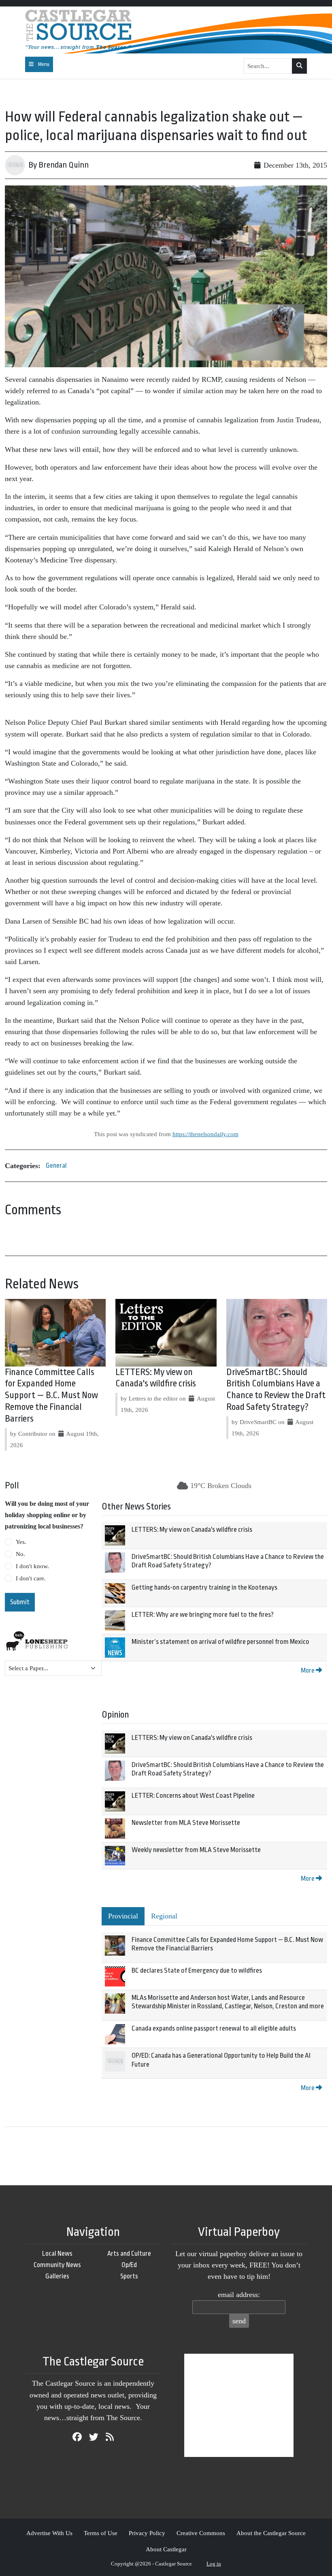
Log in (214, 2564)
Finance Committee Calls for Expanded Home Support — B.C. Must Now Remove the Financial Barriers (51, 1396)
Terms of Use (101, 2533)
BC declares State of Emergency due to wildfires (197, 1970)
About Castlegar (166, 2549)
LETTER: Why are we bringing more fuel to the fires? (203, 1615)
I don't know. (32, 1566)
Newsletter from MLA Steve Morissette (186, 1823)
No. (20, 1554)
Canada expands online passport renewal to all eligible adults (214, 2028)
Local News (57, 2253)
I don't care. (31, 1578)
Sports (129, 2276)
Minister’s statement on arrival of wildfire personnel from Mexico (220, 1642)
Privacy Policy (147, 2533)
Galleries (57, 2276)
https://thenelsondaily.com (205, 1134)
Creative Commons (201, 2533)
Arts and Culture (129, 2253)
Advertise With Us (49, 2533)
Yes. (21, 1542)
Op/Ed (129, 2265)
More (308, 1670)
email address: (239, 2295)
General (56, 1166)
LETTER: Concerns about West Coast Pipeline (193, 1796)
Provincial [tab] (123, 1916)
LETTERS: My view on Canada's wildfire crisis (192, 1530)
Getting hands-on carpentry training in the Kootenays (204, 1587)
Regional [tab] (164, 1916)
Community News (57, 2265)
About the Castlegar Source (271, 2533)
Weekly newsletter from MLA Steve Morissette (196, 1850)
